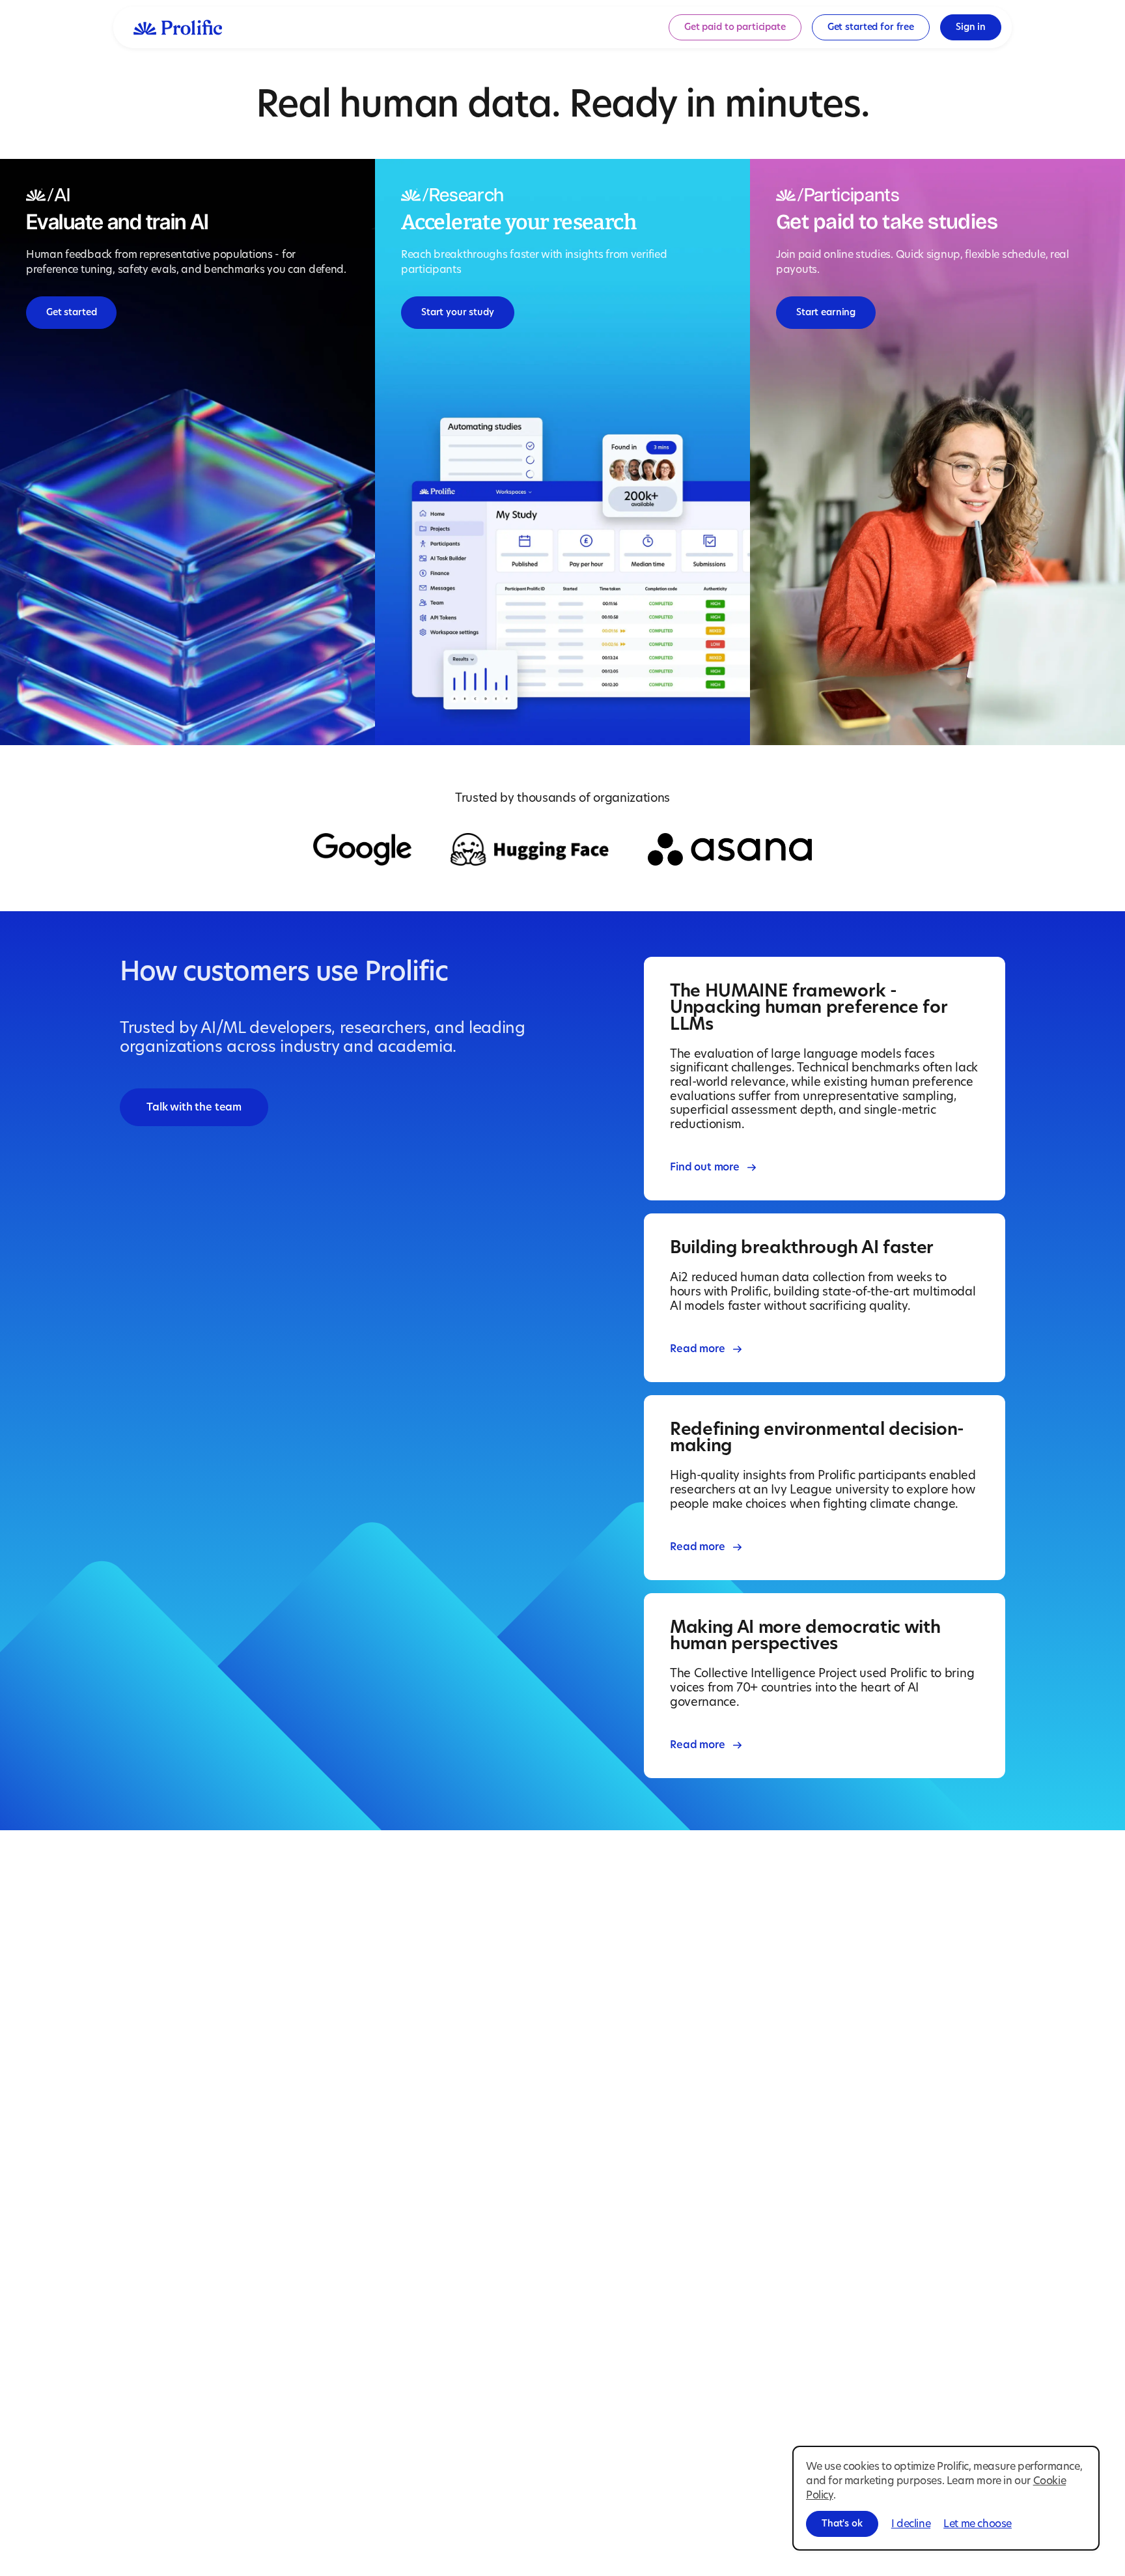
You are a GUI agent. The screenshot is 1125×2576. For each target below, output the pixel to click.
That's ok (842, 2524)
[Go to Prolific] (178, 27)
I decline (911, 2524)
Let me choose (978, 2524)
